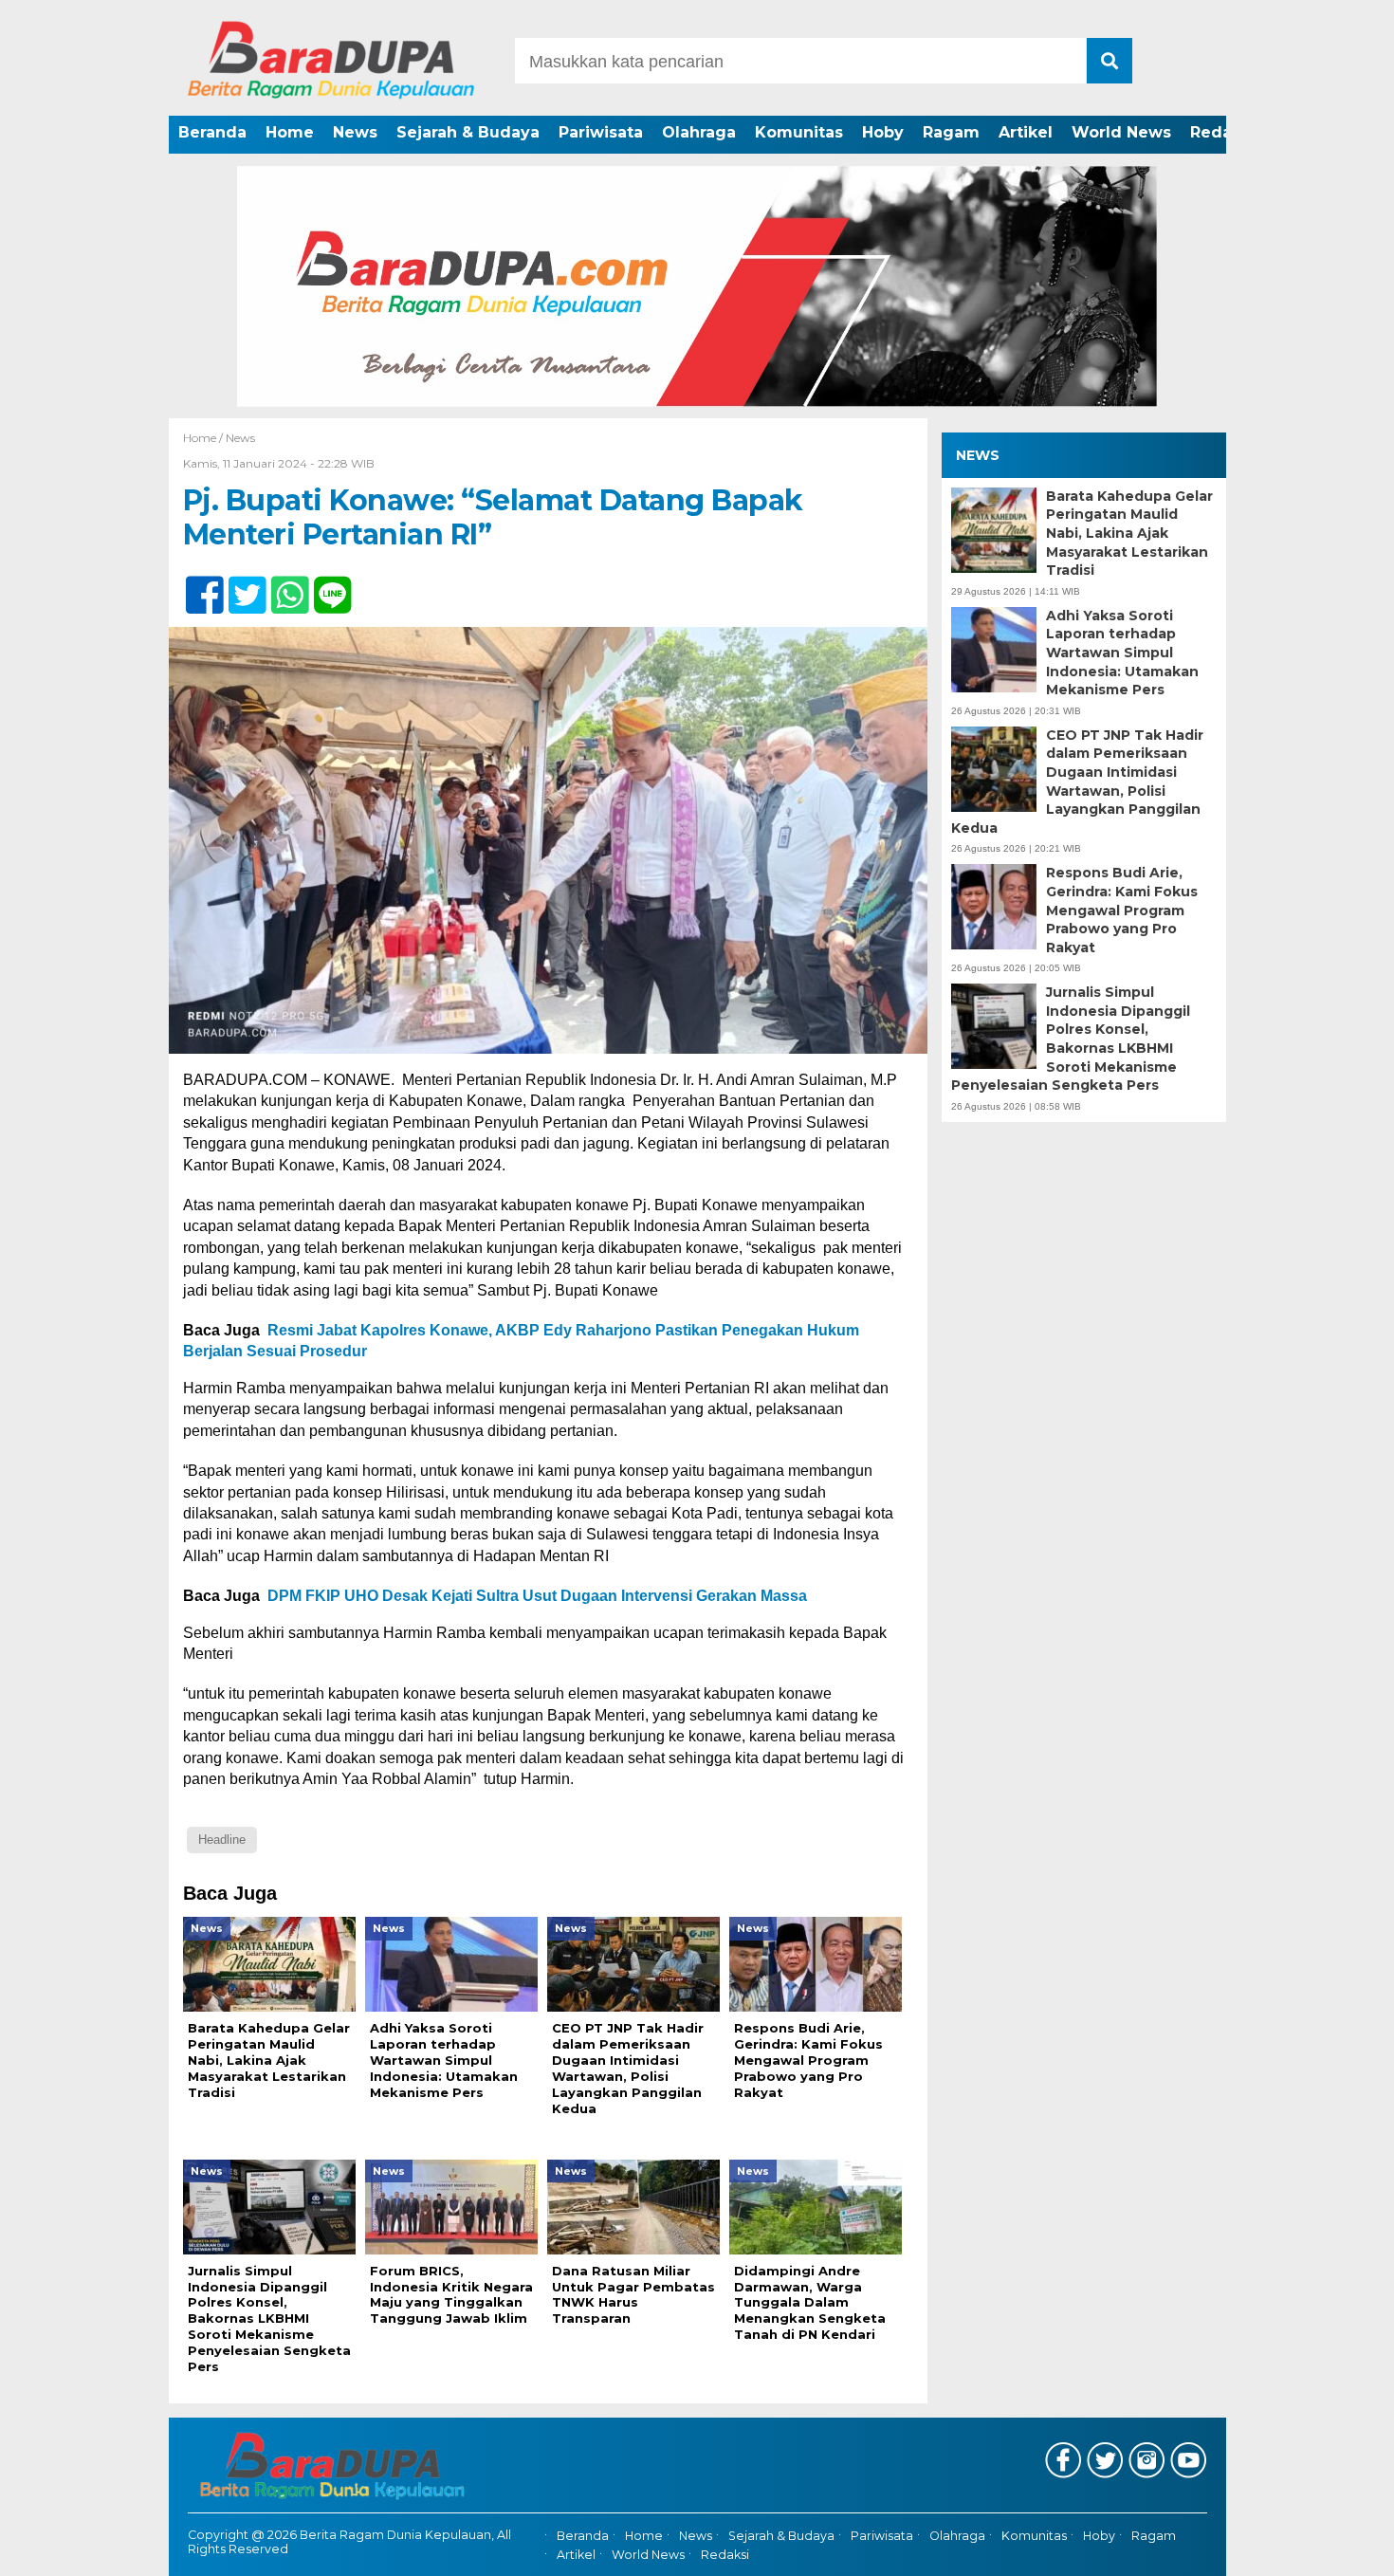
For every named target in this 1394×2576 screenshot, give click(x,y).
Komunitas (799, 132)
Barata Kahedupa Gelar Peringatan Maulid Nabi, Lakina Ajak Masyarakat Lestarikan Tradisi (1129, 533)
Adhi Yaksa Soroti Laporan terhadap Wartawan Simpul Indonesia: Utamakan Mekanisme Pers (1122, 653)
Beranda (212, 132)
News (355, 132)
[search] (1110, 61)
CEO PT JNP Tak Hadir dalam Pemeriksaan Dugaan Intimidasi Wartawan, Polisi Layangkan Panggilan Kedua (1077, 782)
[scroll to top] (1332, 2548)
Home (290, 132)
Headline (222, 1840)
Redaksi (1222, 132)
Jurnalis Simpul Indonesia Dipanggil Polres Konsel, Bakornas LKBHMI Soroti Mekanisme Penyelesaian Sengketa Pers (1071, 1040)
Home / (204, 438)
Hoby (883, 132)
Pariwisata (601, 132)
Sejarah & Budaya (468, 132)
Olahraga (699, 132)
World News (1121, 132)
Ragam (951, 132)
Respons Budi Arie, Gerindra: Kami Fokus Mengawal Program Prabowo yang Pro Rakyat (1122, 911)
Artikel (1026, 132)
